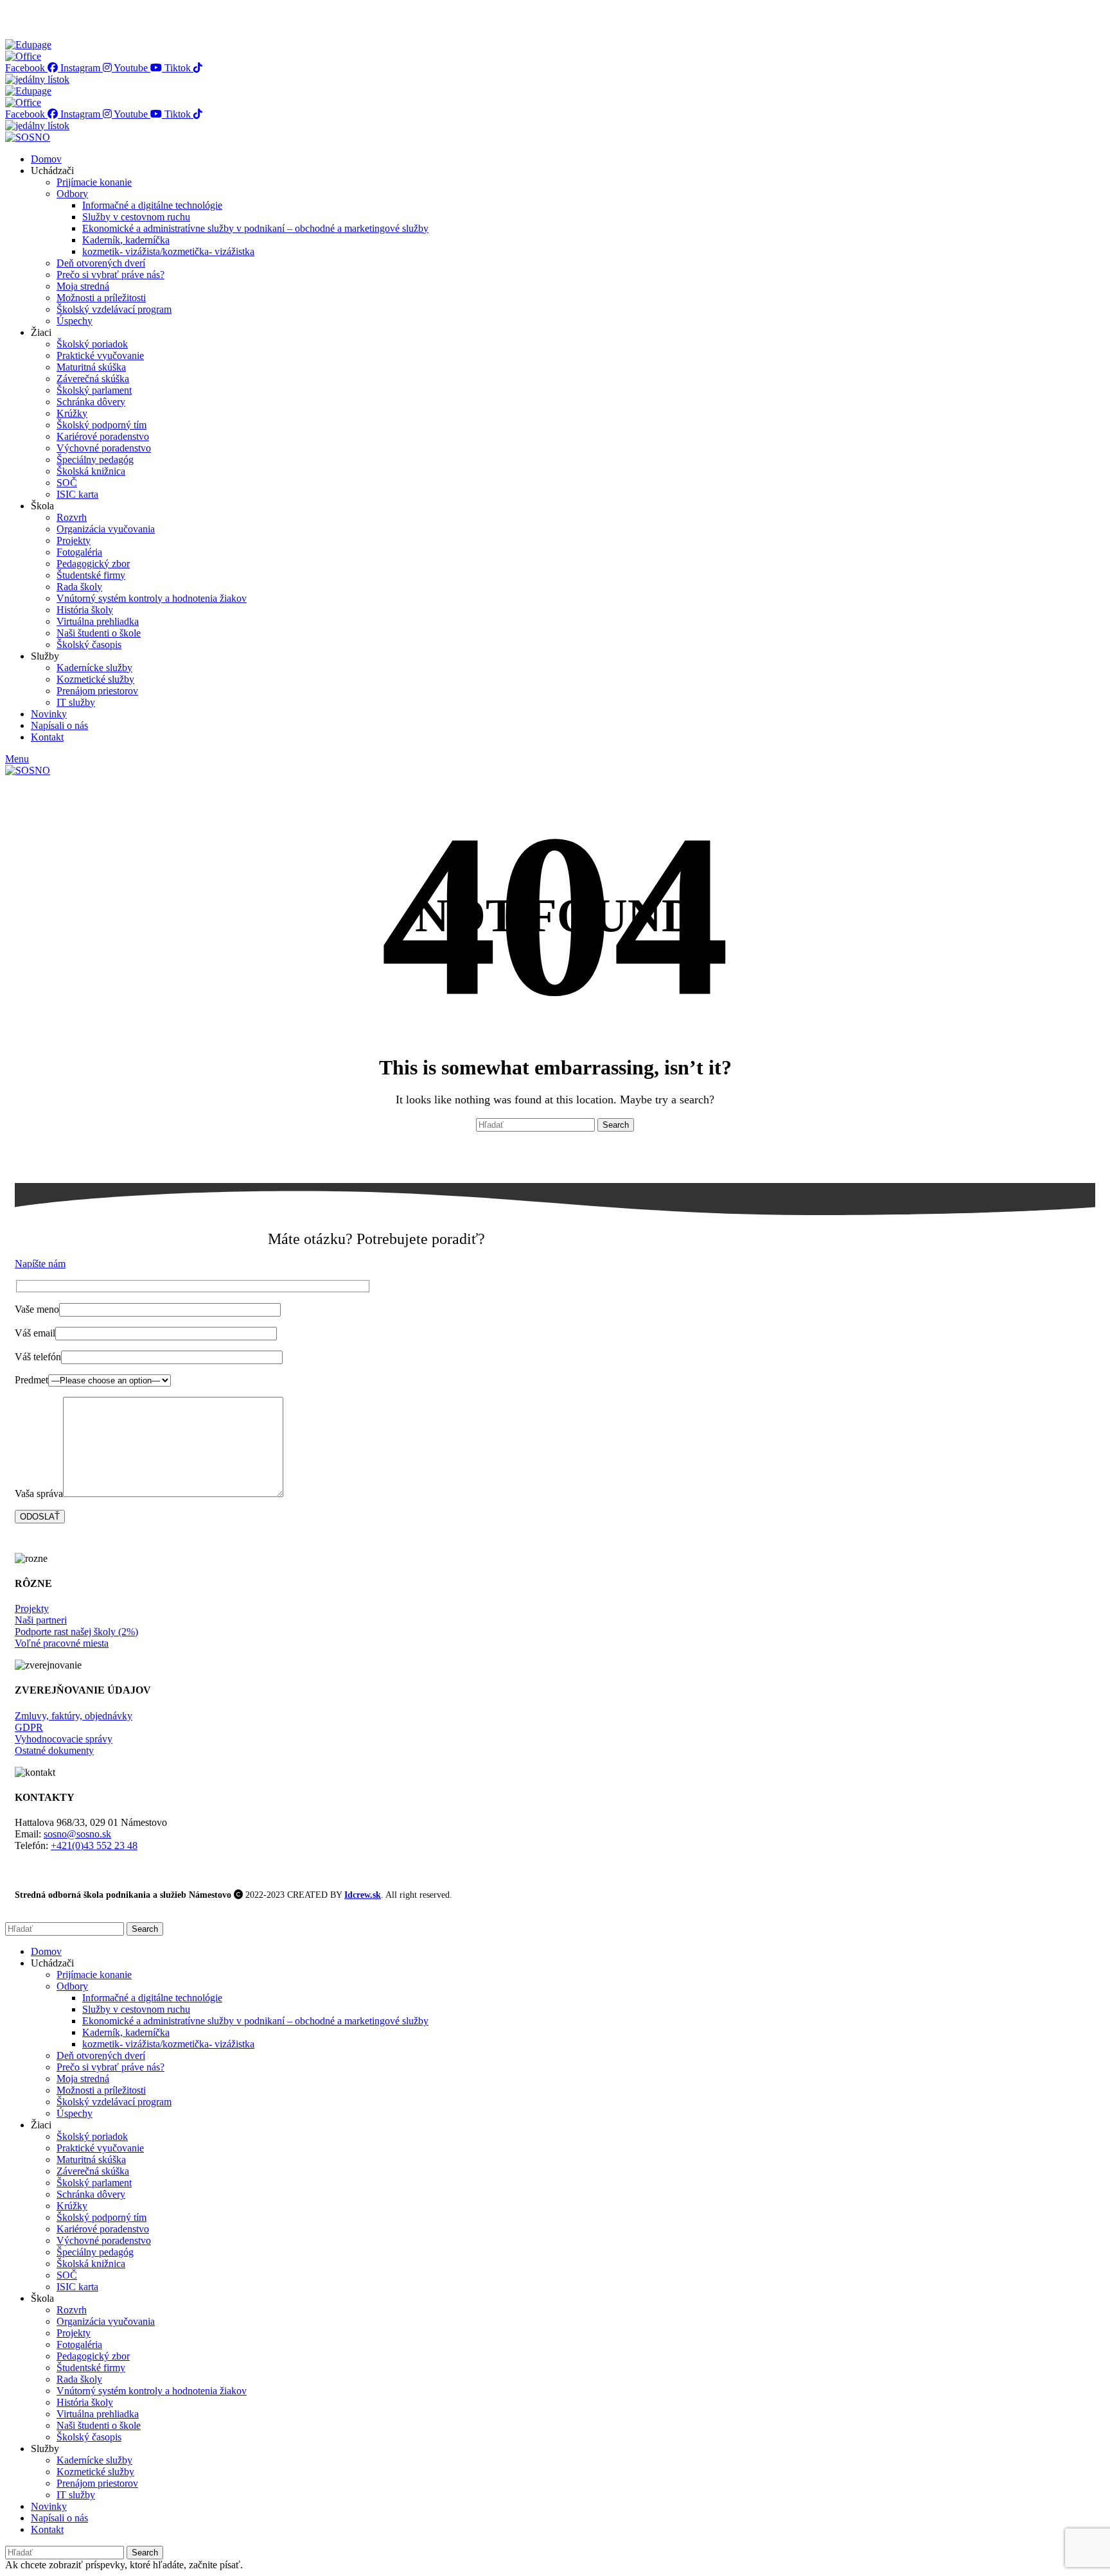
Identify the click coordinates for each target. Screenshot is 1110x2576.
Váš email (35, 1333)
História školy (85, 610)
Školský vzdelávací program (114, 309)
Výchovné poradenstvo (104, 448)
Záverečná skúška (93, 379)
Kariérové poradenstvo (103, 436)
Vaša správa (39, 1494)
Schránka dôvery (91, 402)
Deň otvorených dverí (101, 263)
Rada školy (79, 587)
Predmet (31, 1380)
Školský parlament (94, 390)
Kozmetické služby (95, 679)
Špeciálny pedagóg (95, 460)
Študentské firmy (91, 575)
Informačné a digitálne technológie (152, 205)
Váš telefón (38, 1357)
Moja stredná (83, 286)
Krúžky (72, 413)
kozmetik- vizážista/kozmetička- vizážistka (168, 251)
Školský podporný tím (101, 425)
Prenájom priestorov (97, 691)
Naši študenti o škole (99, 633)
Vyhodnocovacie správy (64, 1739)
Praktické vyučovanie (100, 355)
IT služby (76, 702)
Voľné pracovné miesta (62, 1643)
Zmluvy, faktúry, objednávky (74, 1716)
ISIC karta (77, 494)
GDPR (29, 1727)
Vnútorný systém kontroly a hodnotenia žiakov (152, 598)
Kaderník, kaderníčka (126, 240)
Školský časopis (89, 644)
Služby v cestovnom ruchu (136, 217)
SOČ (67, 483)
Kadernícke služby (94, 668)
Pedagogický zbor (93, 564)
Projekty (74, 540)
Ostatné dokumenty (54, 1750)
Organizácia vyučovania (106, 529)
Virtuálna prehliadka (98, 621)
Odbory (72, 194)
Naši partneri (41, 1620)
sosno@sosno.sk (77, 1834)
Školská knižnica (91, 471)
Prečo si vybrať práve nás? (110, 275)
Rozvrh (72, 517)
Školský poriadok (92, 344)
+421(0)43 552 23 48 (94, 1845)
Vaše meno (37, 1309)
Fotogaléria (79, 552)
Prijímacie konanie (94, 182)
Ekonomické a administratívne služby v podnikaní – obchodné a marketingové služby (255, 228)
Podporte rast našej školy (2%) (76, 1632)
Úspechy (75, 321)
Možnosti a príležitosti (101, 298)
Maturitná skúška (91, 367)
